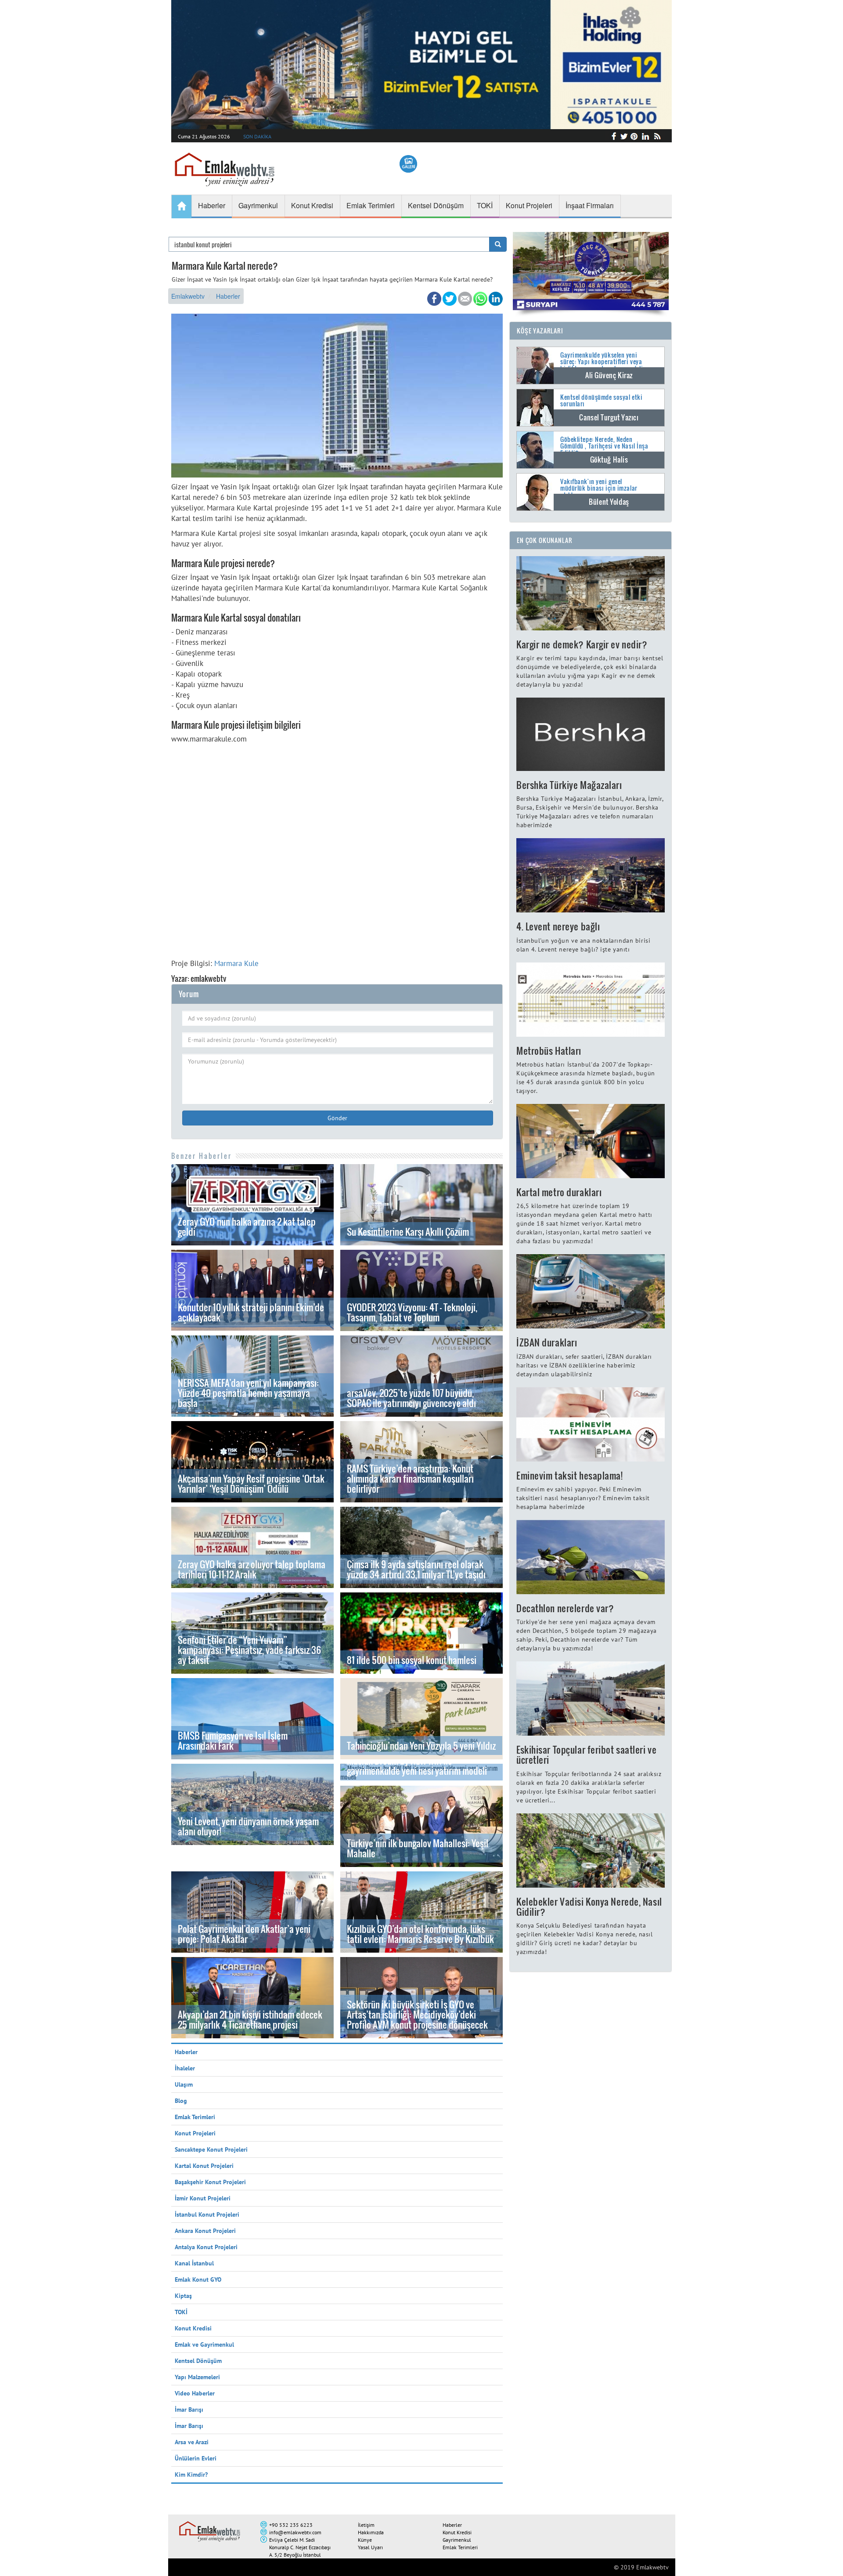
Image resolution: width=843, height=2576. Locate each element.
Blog (181, 2101)
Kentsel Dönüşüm (198, 2361)
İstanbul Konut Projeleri (207, 2214)
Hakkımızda (371, 2532)
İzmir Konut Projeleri (203, 2198)
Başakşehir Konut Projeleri (210, 2182)
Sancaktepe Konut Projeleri (211, 2149)
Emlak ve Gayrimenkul (204, 2344)
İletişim (366, 2525)
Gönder (337, 1118)
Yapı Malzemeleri (197, 2377)
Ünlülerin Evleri (196, 2458)
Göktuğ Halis (609, 459)
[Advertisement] (337, 848)
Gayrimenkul (457, 2540)
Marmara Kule (236, 963)
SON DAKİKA (257, 136)
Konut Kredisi (193, 2328)
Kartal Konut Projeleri (204, 2166)
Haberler (228, 296)
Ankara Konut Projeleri (205, 2231)
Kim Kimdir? (191, 2475)
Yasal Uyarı (370, 2547)
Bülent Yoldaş (609, 502)
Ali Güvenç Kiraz (609, 375)
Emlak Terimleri (195, 2117)
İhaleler (185, 2068)
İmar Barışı (189, 2410)
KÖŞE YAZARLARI (540, 331)
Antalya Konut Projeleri (206, 2247)
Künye (365, 2540)
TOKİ (181, 2312)
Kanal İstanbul (194, 2263)
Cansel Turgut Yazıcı (609, 417)
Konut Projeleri (195, 2133)
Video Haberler (195, 2393)
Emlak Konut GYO (198, 2279)
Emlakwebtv (188, 296)
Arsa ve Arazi (192, 2442)
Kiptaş (183, 2296)
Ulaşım (184, 2084)
